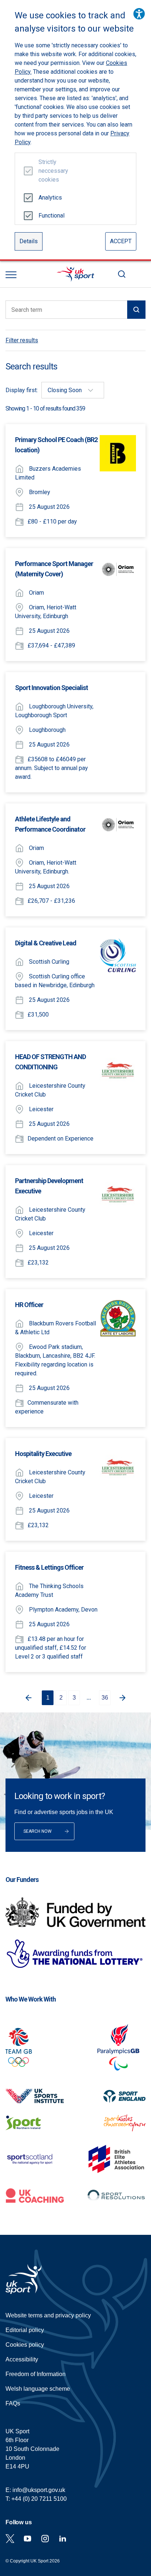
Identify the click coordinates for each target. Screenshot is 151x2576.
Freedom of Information (36, 2374)
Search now (38, 1831)
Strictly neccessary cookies (50, 171)
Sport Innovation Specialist (51, 688)
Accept (121, 241)
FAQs (13, 2403)
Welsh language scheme (38, 2389)
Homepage (75, 274)
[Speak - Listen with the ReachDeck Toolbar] (139, 14)
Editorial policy (25, 2330)
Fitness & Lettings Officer (49, 1567)
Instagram (45, 2539)
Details (29, 241)
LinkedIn (63, 2539)
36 (105, 1698)
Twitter (10, 2539)
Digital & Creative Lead (46, 943)
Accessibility (22, 2359)
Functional (50, 216)
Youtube (27, 2539)
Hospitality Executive (43, 1454)
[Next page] (124, 1698)
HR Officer (29, 1305)
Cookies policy (25, 2345)
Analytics (50, 198)
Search (122, 274)
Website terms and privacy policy (48, 2315)
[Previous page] (27, 1698)
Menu (11, 275)
